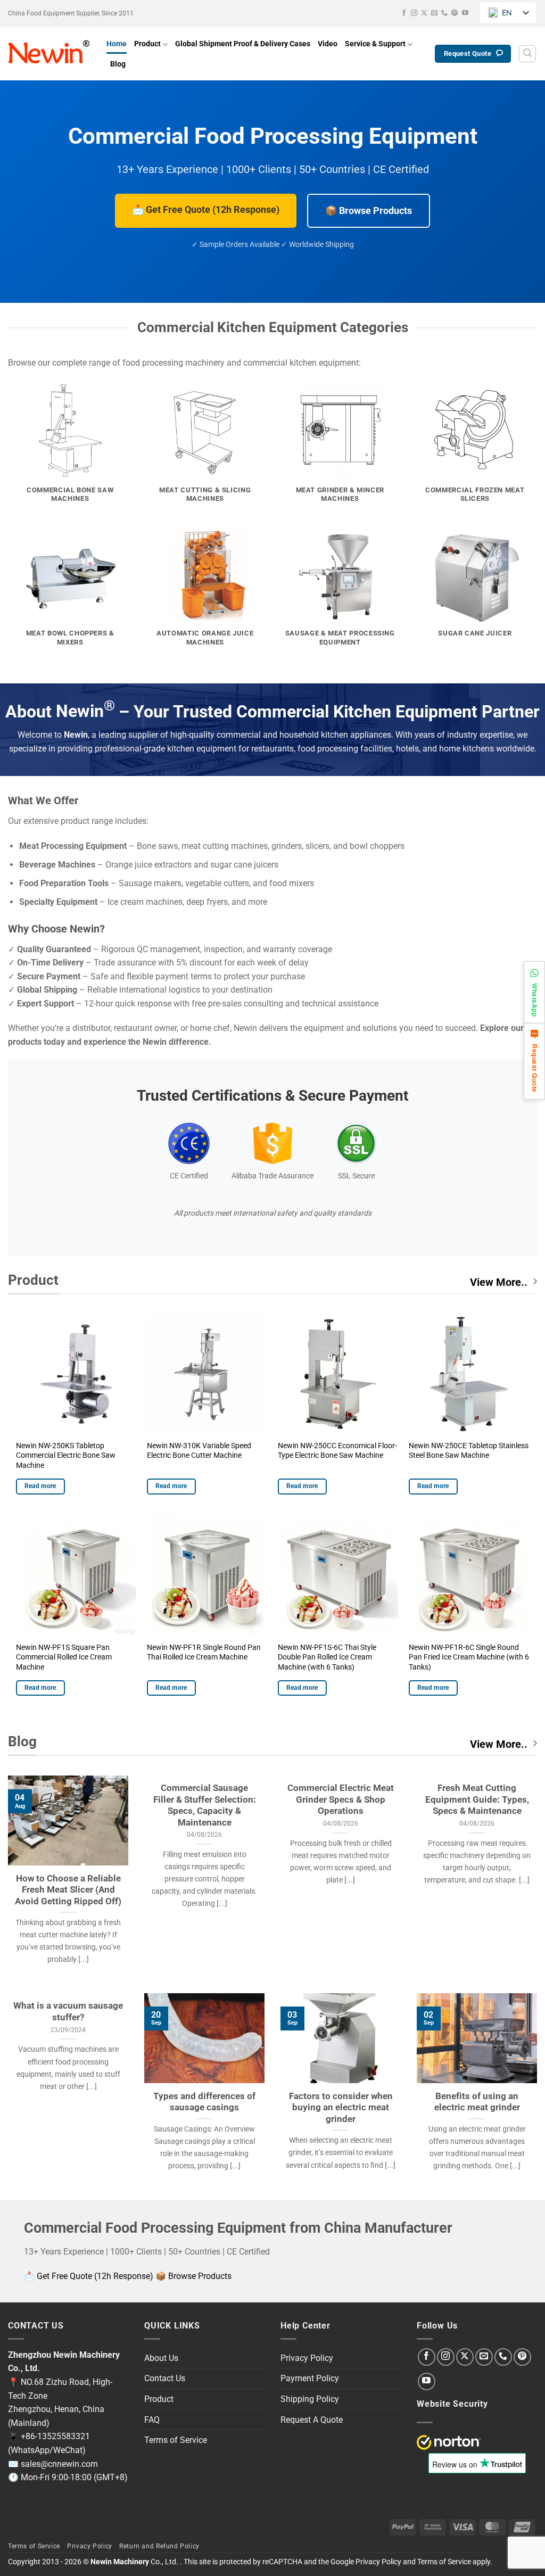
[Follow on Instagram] (414, 13)
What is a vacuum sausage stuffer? (68, 2012)
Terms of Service (176, 2440)
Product (147, 44)
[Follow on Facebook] (404, 13)
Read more (40, 1486)
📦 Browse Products (369, 210)
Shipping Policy (310, 2399)
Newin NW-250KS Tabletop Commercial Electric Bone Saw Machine (66, 1456)
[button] (527, 54)
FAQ (152, 2420)
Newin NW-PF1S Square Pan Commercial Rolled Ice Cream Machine (64, 1657)
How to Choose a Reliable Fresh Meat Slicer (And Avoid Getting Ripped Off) (68, 1890)
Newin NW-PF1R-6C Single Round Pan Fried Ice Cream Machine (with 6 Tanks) (469, 1657)
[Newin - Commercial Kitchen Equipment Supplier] (49, 54)
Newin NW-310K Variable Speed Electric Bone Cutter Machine (199, 1451)
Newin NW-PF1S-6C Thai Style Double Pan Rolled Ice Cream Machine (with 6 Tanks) (327, 1657)
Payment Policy (310, 2378)
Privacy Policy (307, 2358)
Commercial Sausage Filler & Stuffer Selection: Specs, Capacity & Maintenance (205, 1805)
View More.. (499, 1282)
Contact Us (165, 2378)
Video (328, 44)
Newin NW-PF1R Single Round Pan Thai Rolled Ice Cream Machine (204, 1653)
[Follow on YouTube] (465, 13)
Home (117, 44)
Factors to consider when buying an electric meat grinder (341, 2108)
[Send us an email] (434, 13)
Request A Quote (312, 2420)
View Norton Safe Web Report (449, 2442)
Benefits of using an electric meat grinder (477, 2102)
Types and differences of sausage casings (204, 2102)
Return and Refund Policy (159, 2546)
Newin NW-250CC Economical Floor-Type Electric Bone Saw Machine (337, 1451)
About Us (161, 2358)
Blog (118, 64)
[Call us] (444, 13)
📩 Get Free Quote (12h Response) (206, 209)
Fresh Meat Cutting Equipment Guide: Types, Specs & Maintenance (477, 1799)
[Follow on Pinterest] (455, 13)
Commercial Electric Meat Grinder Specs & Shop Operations (341, 1799)
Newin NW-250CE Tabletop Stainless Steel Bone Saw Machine (469, 1451)
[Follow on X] (424, 13)
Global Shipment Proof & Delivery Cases (243, 44)
